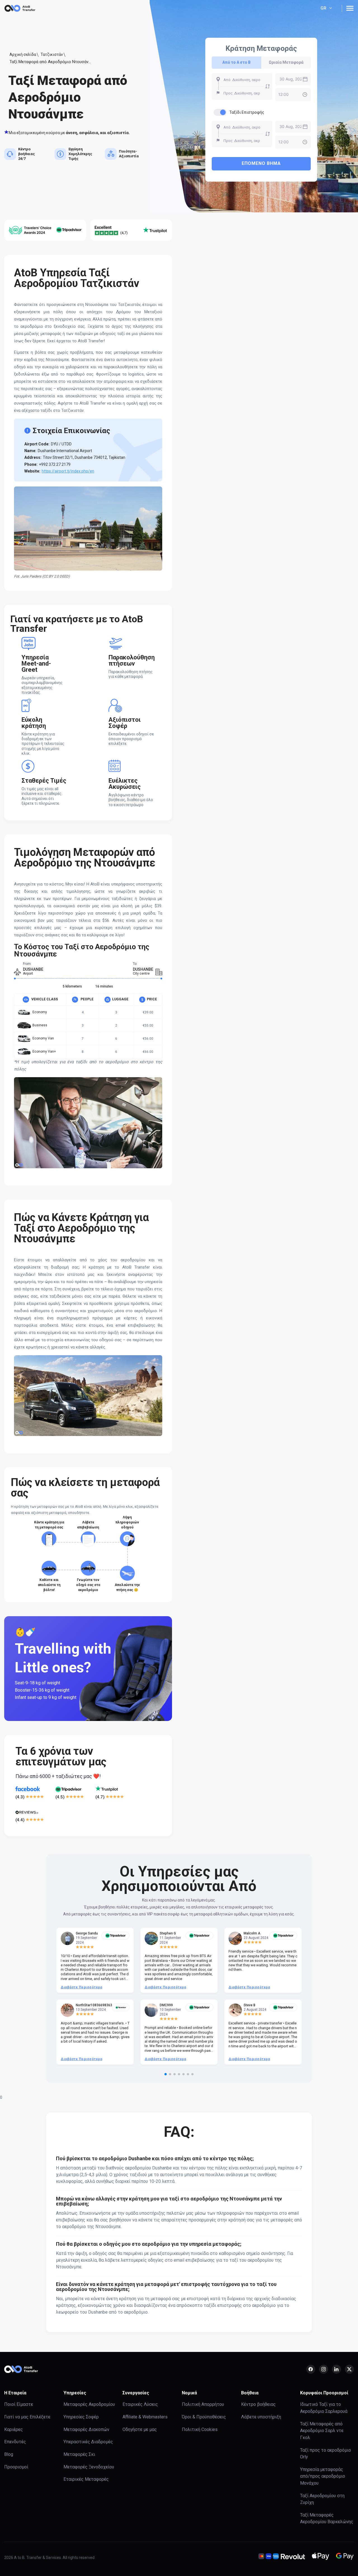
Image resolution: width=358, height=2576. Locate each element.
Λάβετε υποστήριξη (261, 2417)
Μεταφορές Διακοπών (86, 2429)
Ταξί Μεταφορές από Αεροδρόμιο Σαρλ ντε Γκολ (322, 2431)
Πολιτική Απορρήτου (203, 2404)
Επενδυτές (15, 2442)
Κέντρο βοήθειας (258, 2404)
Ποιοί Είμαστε (19, 2404)
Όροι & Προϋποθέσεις (204, 2417)
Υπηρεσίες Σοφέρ (81, 2417)
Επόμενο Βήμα (261, 163)
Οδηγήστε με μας (140, 2429)
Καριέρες (14, 2429)
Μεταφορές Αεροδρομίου (89, 2404)
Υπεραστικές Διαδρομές (88, 2442)
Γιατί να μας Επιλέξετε (27, 2417)
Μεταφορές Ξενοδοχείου (89, 2467)
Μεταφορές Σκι (79, 2454)
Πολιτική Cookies (200, 2429)
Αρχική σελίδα (23, 54)
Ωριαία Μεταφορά (286, 62)
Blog (9, 2454)
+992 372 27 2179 (55, 464)
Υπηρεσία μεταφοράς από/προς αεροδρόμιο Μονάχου (323, 2476)
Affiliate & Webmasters (145, 2417)
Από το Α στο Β (236, 62)
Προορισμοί (16, 2467)
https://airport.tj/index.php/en (68, 471)
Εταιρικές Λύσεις (140, 2404)
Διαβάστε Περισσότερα (81, 1987)
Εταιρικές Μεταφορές (86, 2479)
